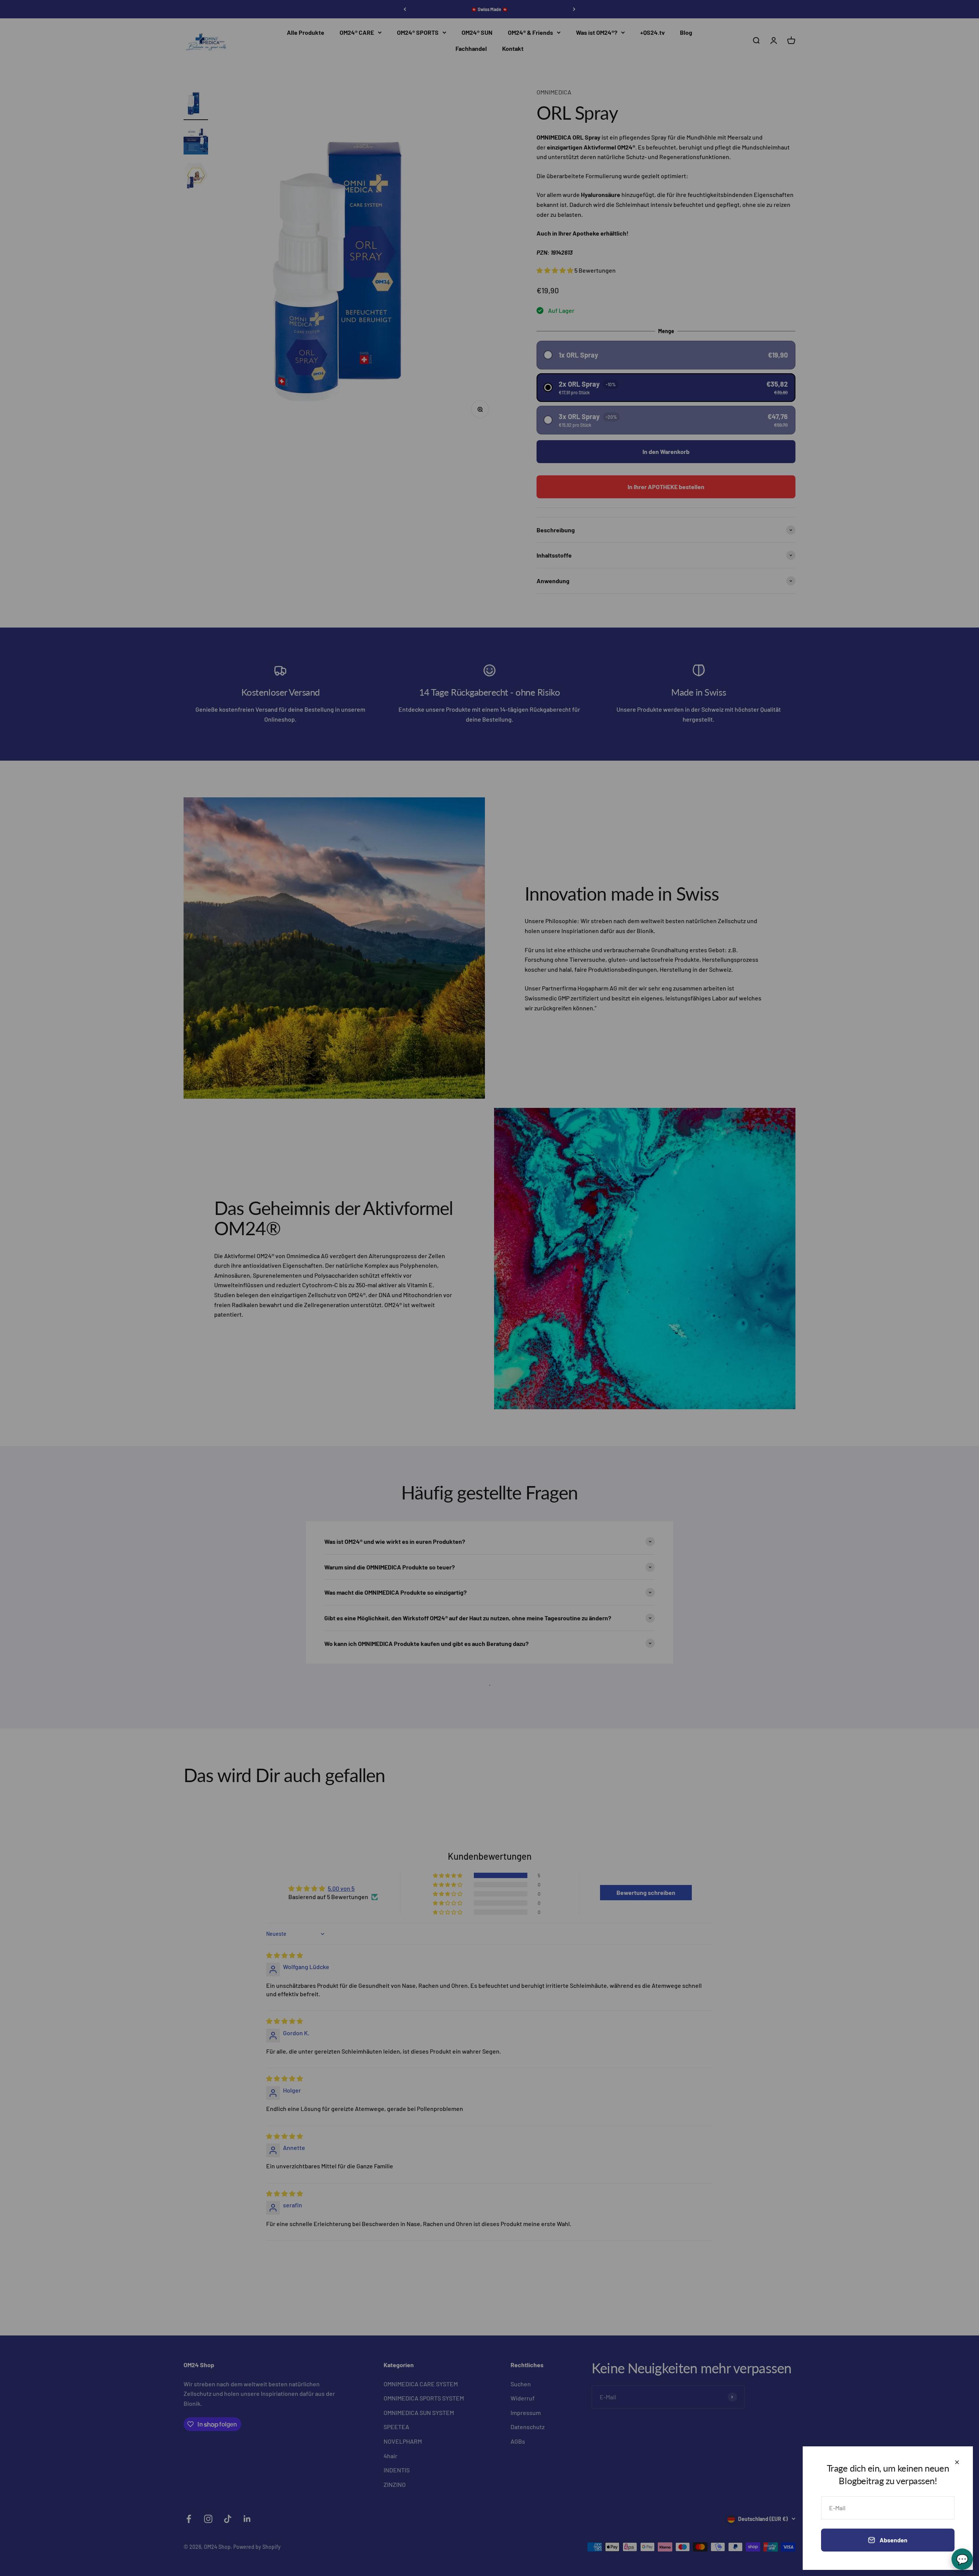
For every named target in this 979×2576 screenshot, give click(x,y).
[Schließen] (957, 2462)
